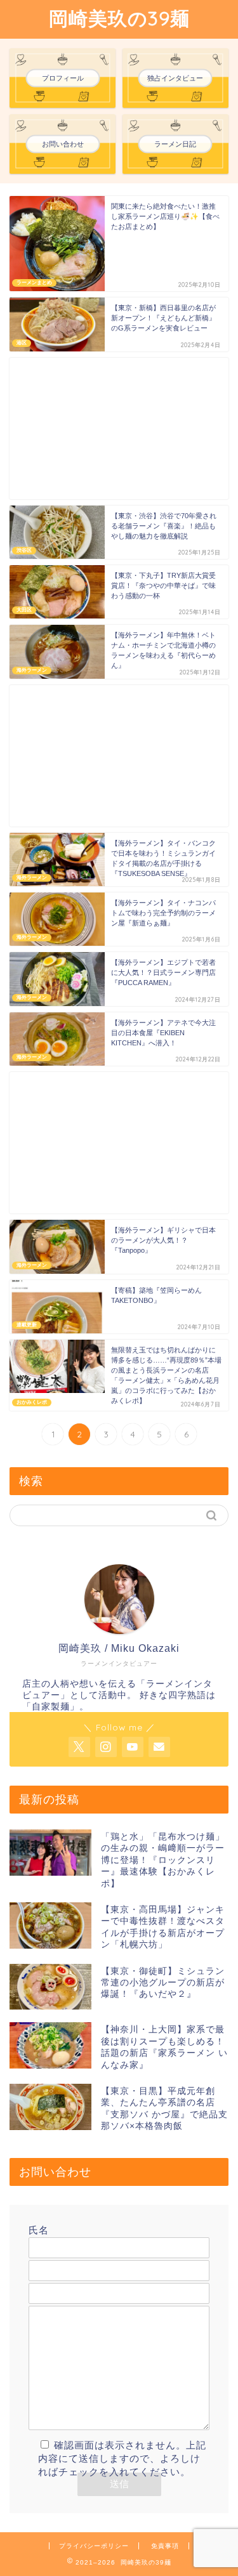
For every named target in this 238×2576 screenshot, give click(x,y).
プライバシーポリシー (94, 2546)
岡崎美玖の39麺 (119, 18)
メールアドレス (64, 2253)
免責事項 (165, 2546)
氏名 (39, 2230)
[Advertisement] (119, 428)
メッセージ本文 (64, 2298)
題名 (39, 2276)
